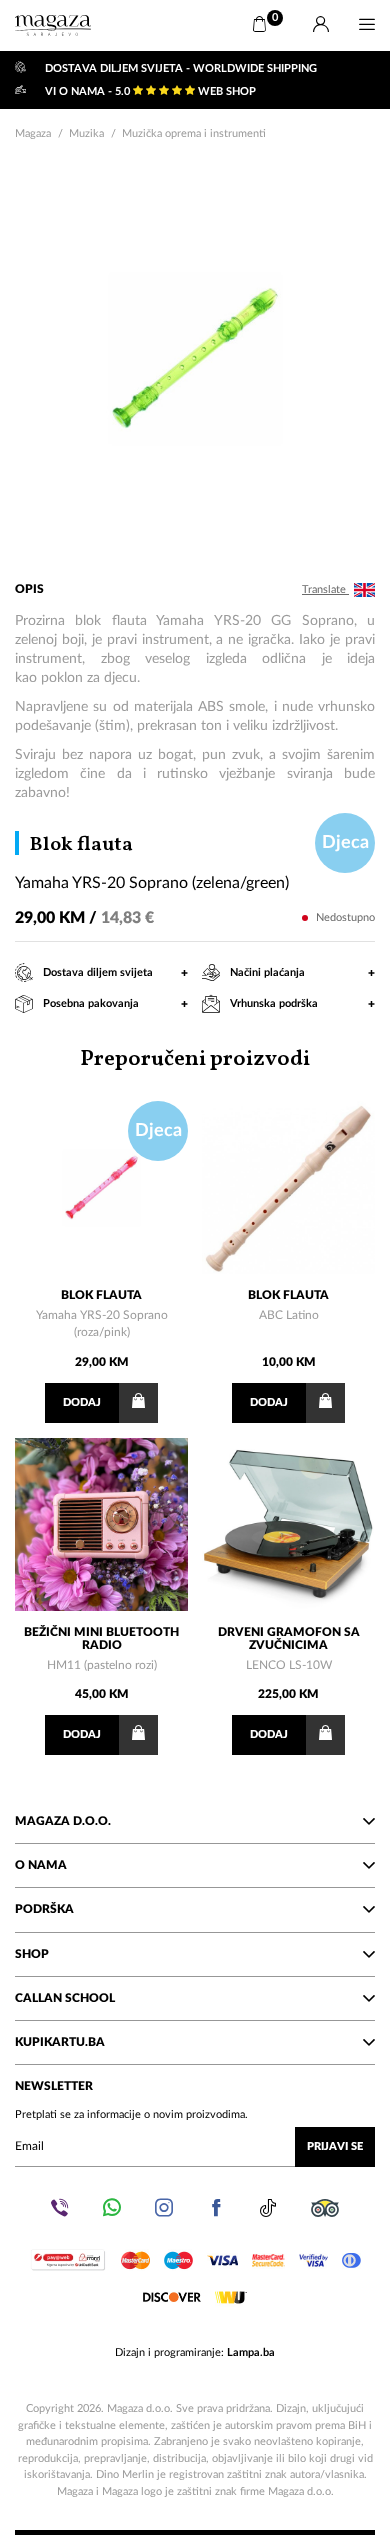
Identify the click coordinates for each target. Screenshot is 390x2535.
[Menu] (367, 25)
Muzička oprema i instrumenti (194, 133)
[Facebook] (216, 2208)
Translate (325, 589)
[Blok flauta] (101, 1187)
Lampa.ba (251, 2352)
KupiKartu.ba (60, 2042)
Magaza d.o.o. (63, 1821)
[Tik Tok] (268, 2208)
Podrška (44, 1909)
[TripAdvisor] (325, 2208)
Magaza (33, 133)
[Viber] (60, 2208)
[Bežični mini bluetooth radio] (101, 1524)
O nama (41, 1865)
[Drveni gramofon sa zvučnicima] (288, 1524)
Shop (32, 1954)
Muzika (86, 133)
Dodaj (82, 1402)
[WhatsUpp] (112, 2208)
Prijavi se (335, 2146)
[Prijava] (321, 25)
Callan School (65, 1998)
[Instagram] (164, 2208)
